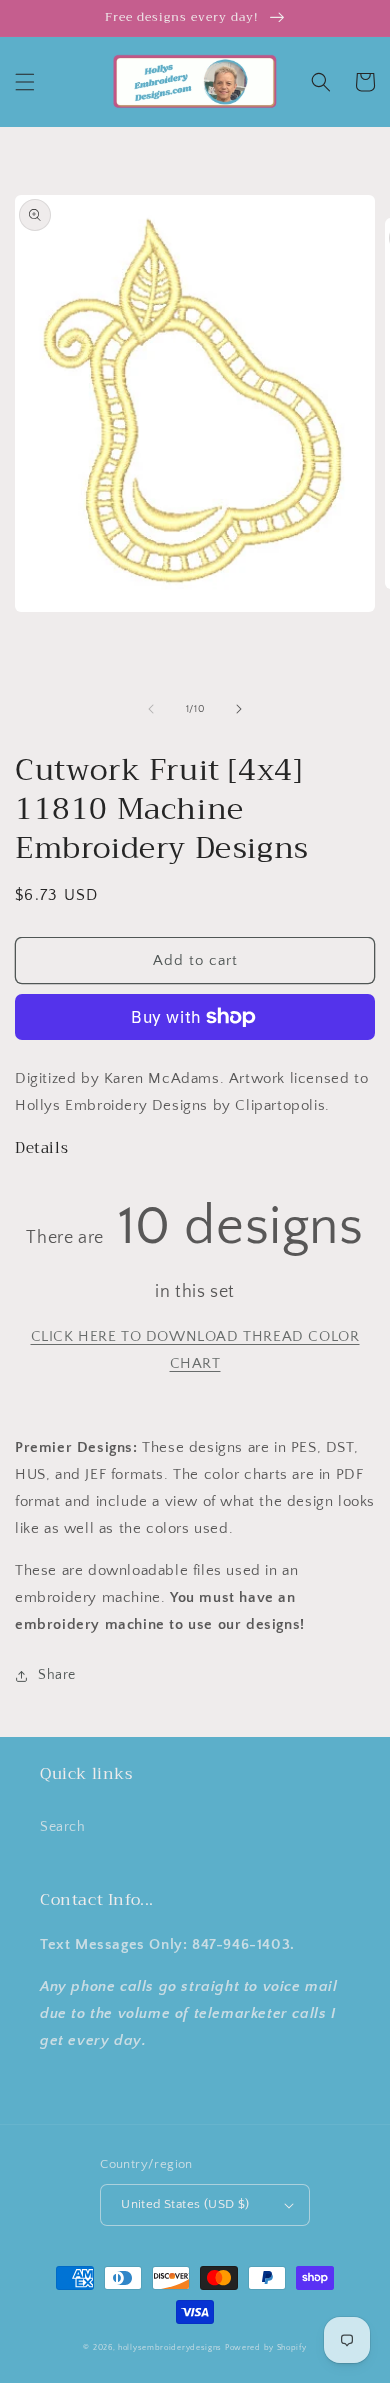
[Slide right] (239, 709)
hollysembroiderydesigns (170, 2347)
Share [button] (57, 1675)
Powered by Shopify (266, 2347)
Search (63, 1827)
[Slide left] (151, 709)
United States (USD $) (185, 2204)
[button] (25, 82)
